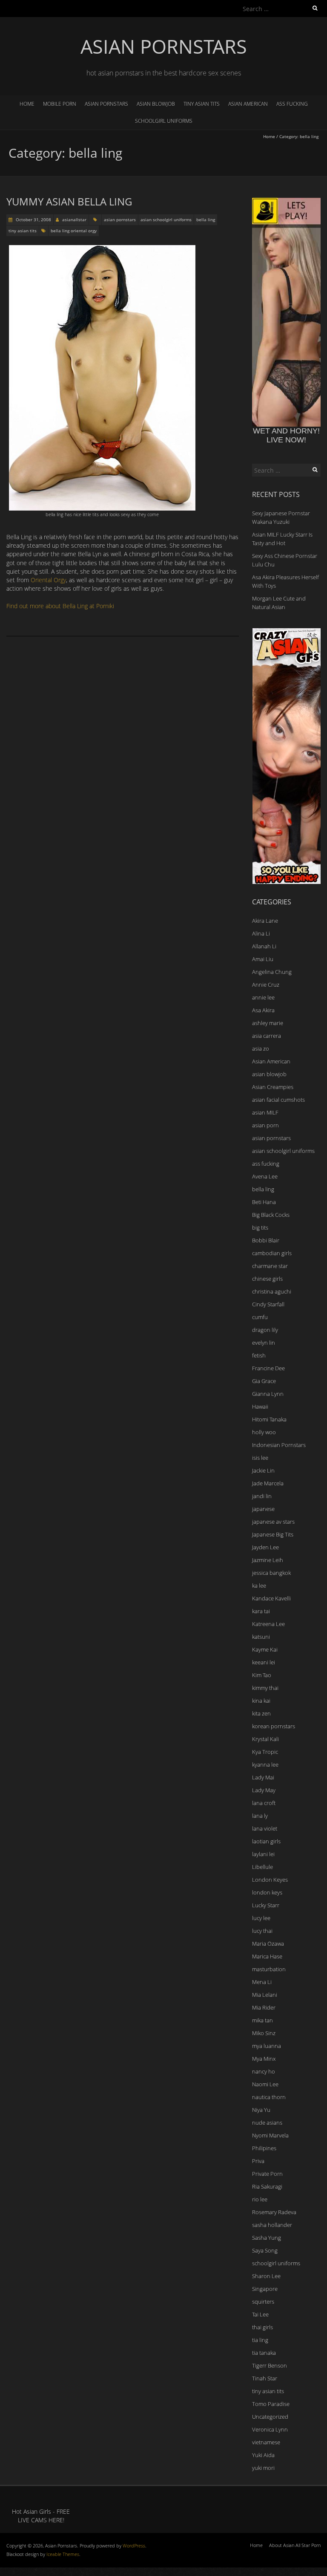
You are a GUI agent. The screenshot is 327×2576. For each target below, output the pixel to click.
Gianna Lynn (268, 1394)
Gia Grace (264, 1381)
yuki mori (263, 2468)
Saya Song (265, 2250)
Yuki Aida (263, 2455)
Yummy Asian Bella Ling (69, 201)
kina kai (261, 1701)
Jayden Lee (265, 1547)
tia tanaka (264, 2353)
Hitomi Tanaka (269, 1419)
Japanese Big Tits (273, 1534)
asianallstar (74, 219)
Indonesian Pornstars (279, 1445)
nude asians (267, 2123)
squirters (263, 2302)
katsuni (261, 1637)
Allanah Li (264, 946)
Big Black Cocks (271, 1215)
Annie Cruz (266, 985)
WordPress (134, 2546)
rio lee (260, 2199)
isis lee (260, 1458)
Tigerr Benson (270, 2365)
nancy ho (264, 2071)
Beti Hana (264, 1202)
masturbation (269, 1969)
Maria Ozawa (268, 1944)
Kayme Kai (265, 1649)
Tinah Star (265, 2378)
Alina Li (261, 933)
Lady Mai (263, 1777)
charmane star (270, 1266)
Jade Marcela (268, 1483)
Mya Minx (264, 2059)
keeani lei (264, 1662)
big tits (260, 1227)
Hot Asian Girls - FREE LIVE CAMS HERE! (41, 2516)
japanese (263, 1509)
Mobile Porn (60, 104)
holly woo (264, 1432)
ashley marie (268, 1023)
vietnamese (266, 2442)
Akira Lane (265, 921)
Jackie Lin (263, 1470)
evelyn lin (264, 1343)
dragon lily (265, 1330)
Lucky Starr (266, 1905)
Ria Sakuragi (267, 2186)
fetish (259, 1355)
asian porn (265, 1125)
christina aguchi (272, 1291)
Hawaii (260, 1406)
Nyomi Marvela (270, 2135)
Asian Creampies (273, 1087)
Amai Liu (263, 959)
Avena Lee (265, 1176)
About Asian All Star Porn (295, 2545)
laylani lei (263, 1854)
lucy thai (262, 1931)
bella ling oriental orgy (74, 231)
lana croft (264, 1803)
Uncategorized (270, 2417)
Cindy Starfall (268, 1304)
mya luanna (267, 2046)
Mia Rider (264, 2007)
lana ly (260, 1816)
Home (27, 104)
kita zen (261, 1713)
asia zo (261, 1048)
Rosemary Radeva (274, 2212)
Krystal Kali (265, 1739)
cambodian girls (272, 1253)
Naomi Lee (265, 2084)
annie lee (263, 997)
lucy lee (261, 1918)
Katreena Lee (268, 1624)
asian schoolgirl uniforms (166, 219)
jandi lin (262, 1496)
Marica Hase (267, 1956)
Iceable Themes (63, 2554)
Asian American (248, 104)
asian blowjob (156, 104)
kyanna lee (265, 1765)
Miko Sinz (264, 2033)
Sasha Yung (267, 2238)
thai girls (262, 2327)
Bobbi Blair (266, 1240)
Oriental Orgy (48, 580)
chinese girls (267, 1279)
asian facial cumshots (278, 1100)
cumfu (260, 1317)
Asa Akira (263, 1010)
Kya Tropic (265, 1752)
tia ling (260, 2340)
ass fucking (292, 104)
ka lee (259, 1585)
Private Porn (267, 2174)
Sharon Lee (266, 2276)
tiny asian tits (202, 104)
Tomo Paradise (271, 2404)
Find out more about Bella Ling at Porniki (60, 606)
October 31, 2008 (33, 219)
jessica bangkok (271, 1573)
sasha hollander (272, 2225)
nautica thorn (269, 2097)
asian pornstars (106, 104)
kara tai (261, 1611)
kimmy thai (265, 1688)
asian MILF (265, 1112)
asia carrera (267, 1036)
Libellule (262, 1867)
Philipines (264, 2148)
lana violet (265, 1828)
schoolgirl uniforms (164, 121)
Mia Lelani (265, 1995)
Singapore (265, 2289)
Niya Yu (261, 2110)
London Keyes (270, 1880)
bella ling (206, 219)
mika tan (262, 2020)
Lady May (264, 1790)
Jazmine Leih (268, 1560)
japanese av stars (273, 1522)
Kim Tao (262, 1675)
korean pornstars (274, 1726)
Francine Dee (268, 1368)
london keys (267, 1892)
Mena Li (262, 1982)
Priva (258, 2161)
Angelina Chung (272, 972)
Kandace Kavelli (271, 1598)
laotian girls (266, 1841)
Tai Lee (260, 2314)
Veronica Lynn (270, 2429)
